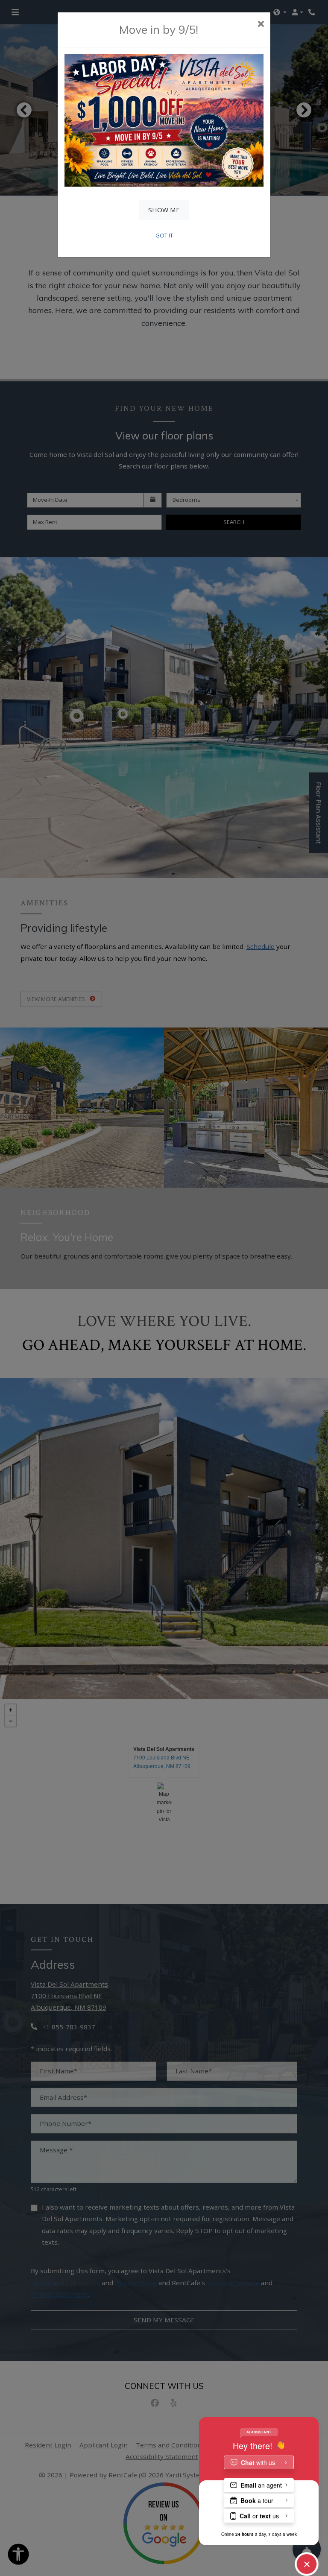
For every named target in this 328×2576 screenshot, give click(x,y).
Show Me (164, 210)
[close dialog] (261, 25)
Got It (164, 235)
